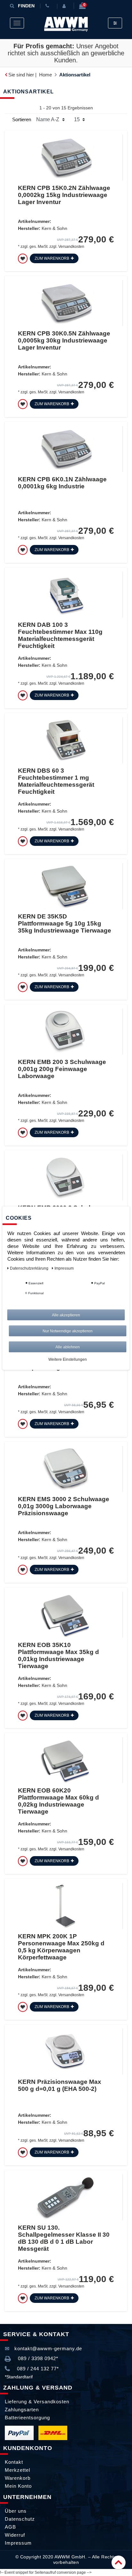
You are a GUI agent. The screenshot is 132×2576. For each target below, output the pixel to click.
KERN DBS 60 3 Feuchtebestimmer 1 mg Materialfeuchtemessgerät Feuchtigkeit (56, 781)
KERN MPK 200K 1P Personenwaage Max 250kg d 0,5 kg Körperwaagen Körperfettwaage (61, 1947)
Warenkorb (18, 2478)
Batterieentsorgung (27, 2418)
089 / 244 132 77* (37, 2369)
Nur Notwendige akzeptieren (68, 1331)
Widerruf (15, 2535)
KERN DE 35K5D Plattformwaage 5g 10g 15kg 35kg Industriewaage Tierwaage (65, 923)
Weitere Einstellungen (68, 1359)
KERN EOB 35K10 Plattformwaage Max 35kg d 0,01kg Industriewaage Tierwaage (58, 1655)
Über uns (16, 2511)
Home (45, 75)
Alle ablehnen (68, 1347)
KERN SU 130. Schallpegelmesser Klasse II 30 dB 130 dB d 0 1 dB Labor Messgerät (64, 2238)
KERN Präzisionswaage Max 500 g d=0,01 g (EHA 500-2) (60, 2085)
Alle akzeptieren (66, 1315)
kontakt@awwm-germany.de (47, 2348)
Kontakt (14, 2462)
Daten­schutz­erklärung (30, 1268)
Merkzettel (17, 2470)
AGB (10, 2527)
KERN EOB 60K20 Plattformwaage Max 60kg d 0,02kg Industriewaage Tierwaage (58, 1801)
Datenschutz (20, 2519)
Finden (26, 6)
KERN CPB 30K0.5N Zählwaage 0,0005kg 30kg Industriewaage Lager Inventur (64, 340)
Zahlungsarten (22, 2410)
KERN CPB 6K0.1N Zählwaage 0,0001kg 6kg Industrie (62, 483)
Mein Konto (18, 2486)
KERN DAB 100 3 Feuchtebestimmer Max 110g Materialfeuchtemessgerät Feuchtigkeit (60, 635)
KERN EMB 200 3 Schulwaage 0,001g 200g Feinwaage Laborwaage (62, 1069)
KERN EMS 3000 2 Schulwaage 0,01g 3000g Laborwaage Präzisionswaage (64, 1506)
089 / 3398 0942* (37, 2358)
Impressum (18, 2543)
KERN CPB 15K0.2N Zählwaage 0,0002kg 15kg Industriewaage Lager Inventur (64, 195)
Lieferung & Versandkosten (37, 2402)
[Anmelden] (65, 6)
